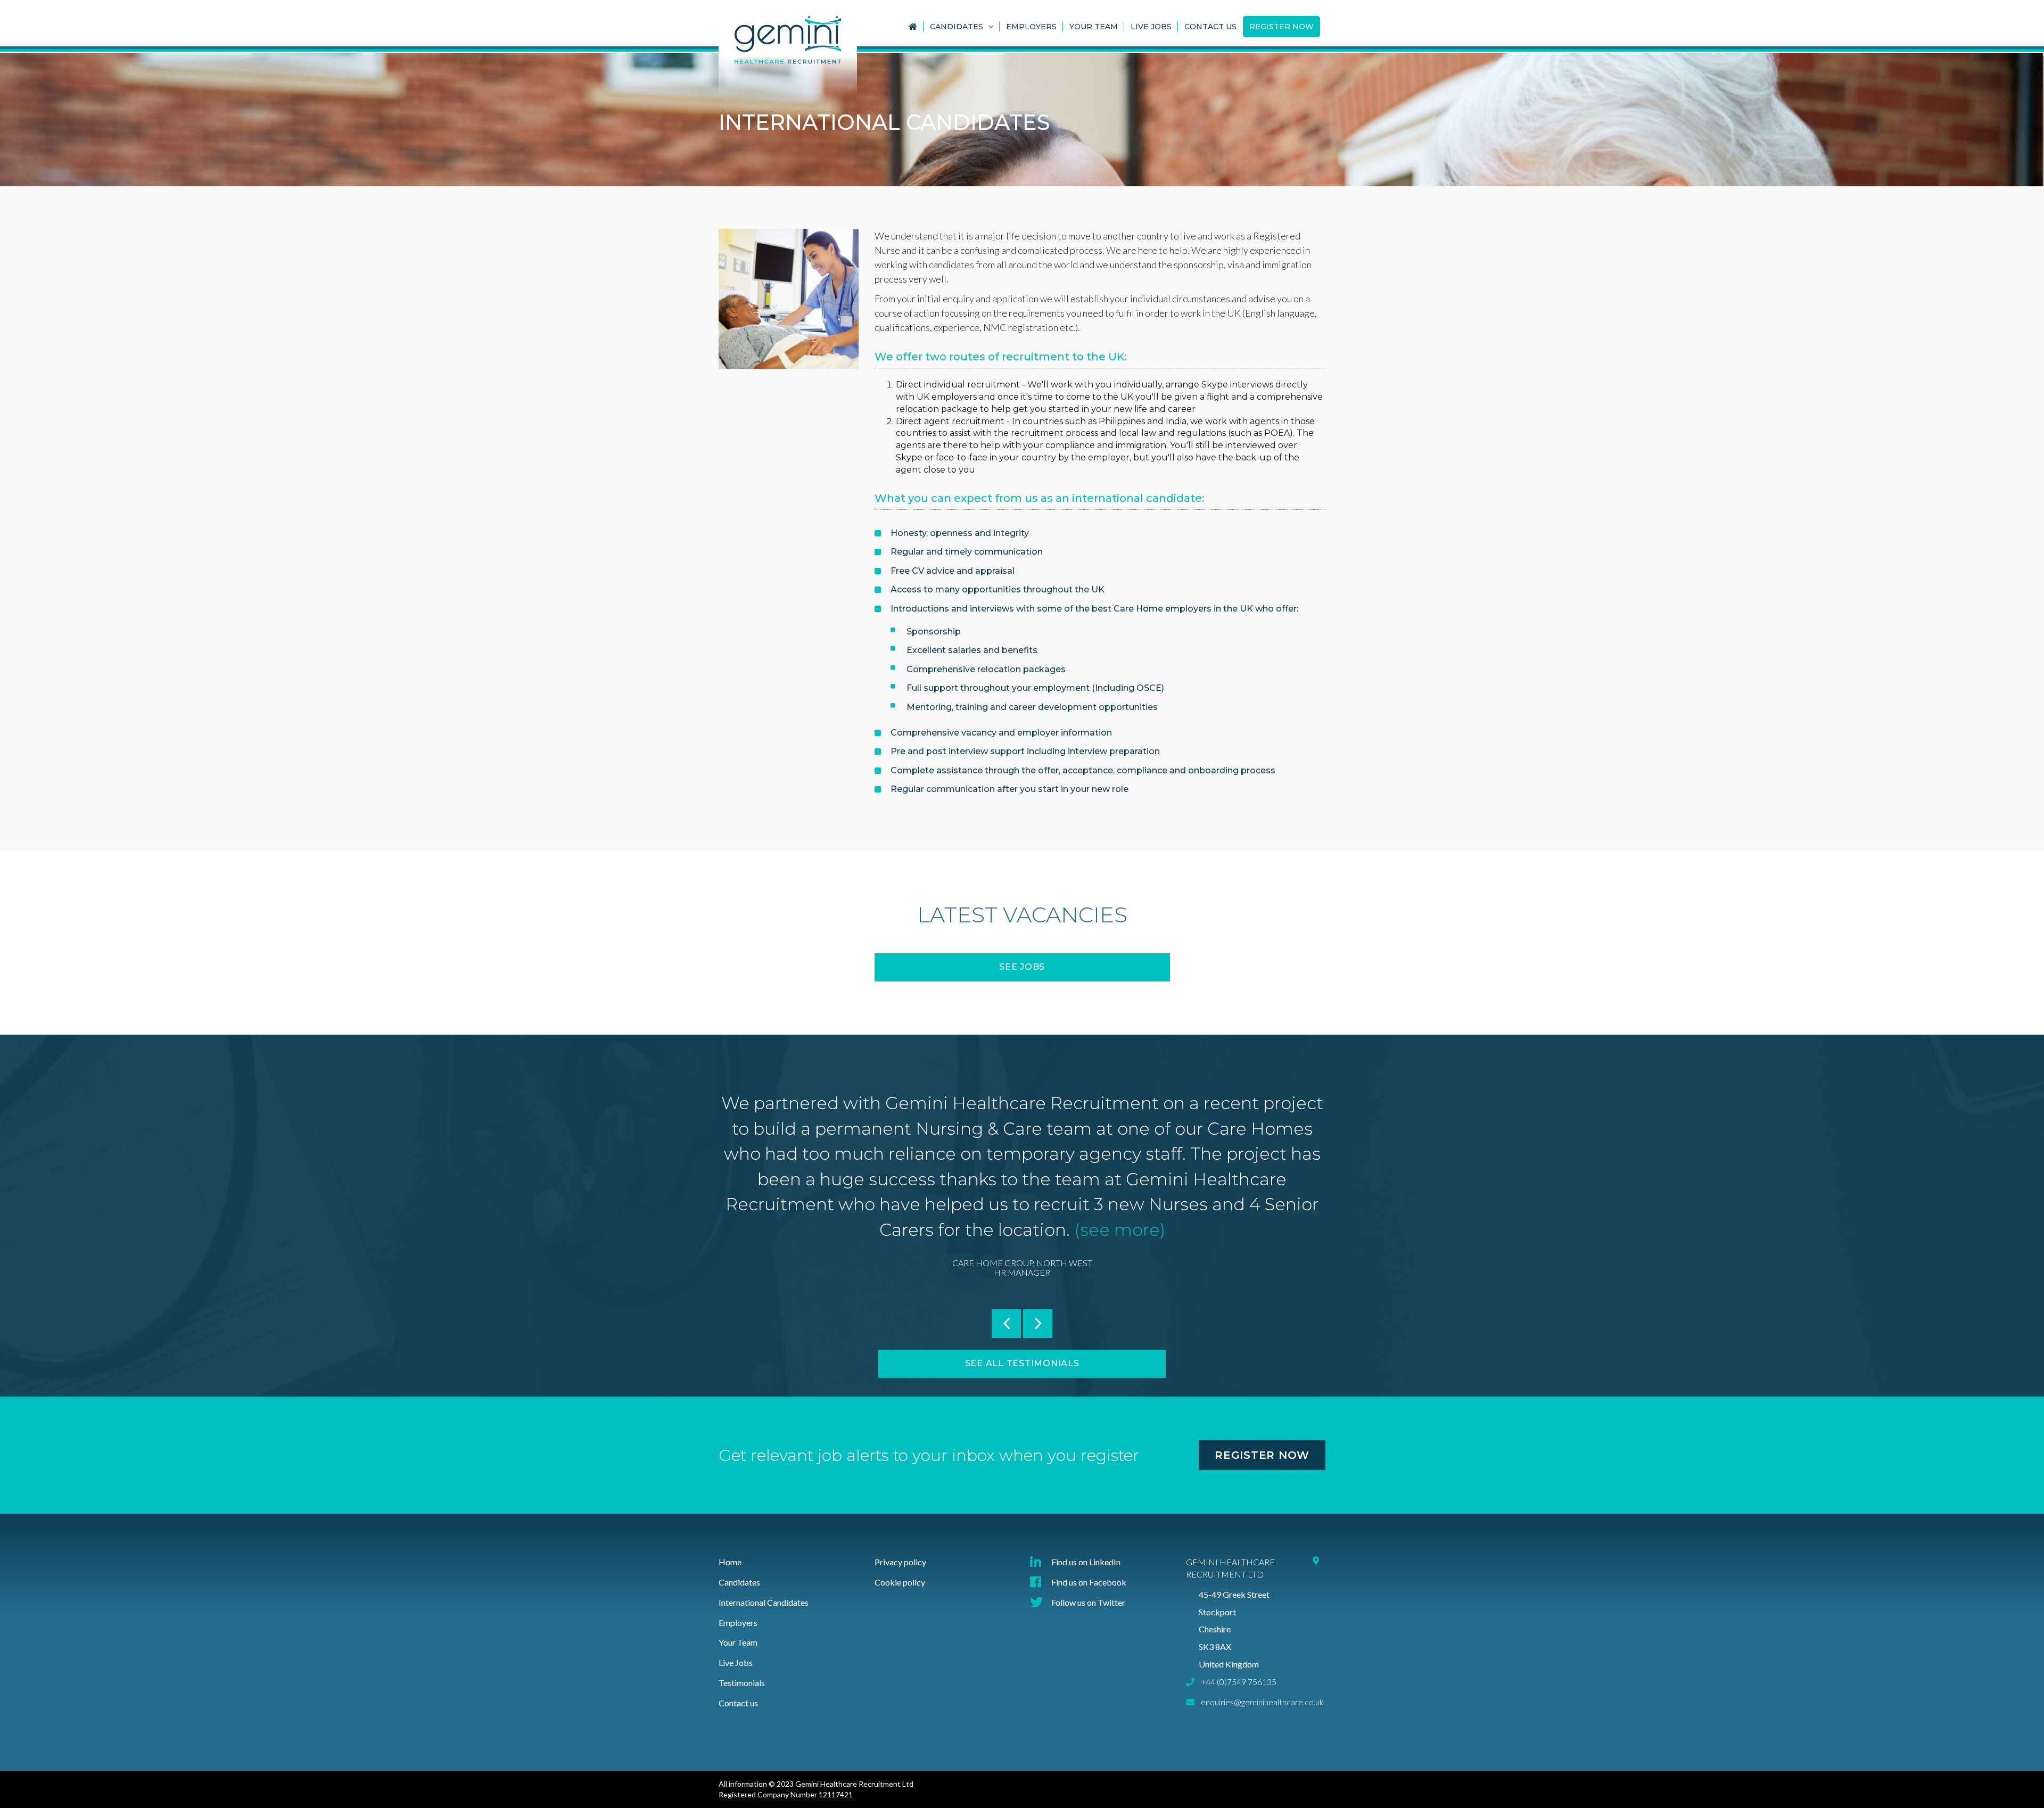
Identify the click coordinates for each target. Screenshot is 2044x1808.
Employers (1031, 27)
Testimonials (742, 1683)
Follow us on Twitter (1088, 1602)
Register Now (1281, 27)
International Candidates (764, 1602)
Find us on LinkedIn (1086, 1562)
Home (730, 1562)
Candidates (957, 27)
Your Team (1094, 27)
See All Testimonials (1022, 1363)
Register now (1262, 1455)
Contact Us (1210, 27)
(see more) (1118, 1230)
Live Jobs (1151, 27)
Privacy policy (900, 1562)
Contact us (738, 1703)
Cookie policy (900, 1582)
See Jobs (1022, 967)
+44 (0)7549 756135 (1239, 1682)
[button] (1006, 1323)
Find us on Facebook (1089, 1582)
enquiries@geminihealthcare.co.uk (1262, 1702)
